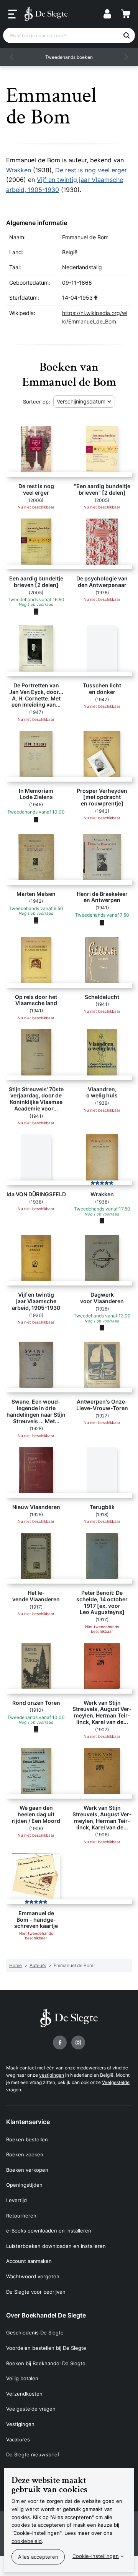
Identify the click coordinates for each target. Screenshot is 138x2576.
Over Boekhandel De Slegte (46, 2315)
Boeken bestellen (27, 2139)
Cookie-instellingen (96, 2556)
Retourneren (21, 2216)
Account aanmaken (29, 2261)
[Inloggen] (107, 14)
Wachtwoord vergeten (33, 2276)
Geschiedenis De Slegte (35, 2333)
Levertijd (16, 2200)
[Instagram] (78, 2042)
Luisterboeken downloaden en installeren (56, 2246)
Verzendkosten (24, 2394)
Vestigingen (20, 2424)
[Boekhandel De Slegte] (46, 14)
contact (28, 2068)
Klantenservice (28, 2122)
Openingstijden (24, 2185)
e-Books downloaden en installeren (49, 2231)
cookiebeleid (27, 2541)
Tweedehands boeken (69, 57)
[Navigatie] (13, 14)
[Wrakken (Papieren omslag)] (102, 1221)
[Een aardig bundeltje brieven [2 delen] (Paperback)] (36, 611)
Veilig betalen (22, 2378)
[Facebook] (60, 2042)
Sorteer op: (37, 402)
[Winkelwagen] (126, 14)
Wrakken (19, 170)
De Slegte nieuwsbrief (33, 2454)
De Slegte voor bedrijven (36, 2292)
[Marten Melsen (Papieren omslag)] (36, 920)
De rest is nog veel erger (91, 170)
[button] (12, 57)
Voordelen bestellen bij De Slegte (46, 2348)
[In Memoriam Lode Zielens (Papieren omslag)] (36, 820)
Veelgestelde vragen (31, 2409)
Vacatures (18, 2439)
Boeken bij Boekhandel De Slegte (46, 2363)
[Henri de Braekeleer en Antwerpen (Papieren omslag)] (102, 923)
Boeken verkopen (27, 2170)
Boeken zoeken (25, 2154)
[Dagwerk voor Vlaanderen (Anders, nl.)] (102, 1328)
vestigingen (52, 2075)
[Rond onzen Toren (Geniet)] (36, 1729)
